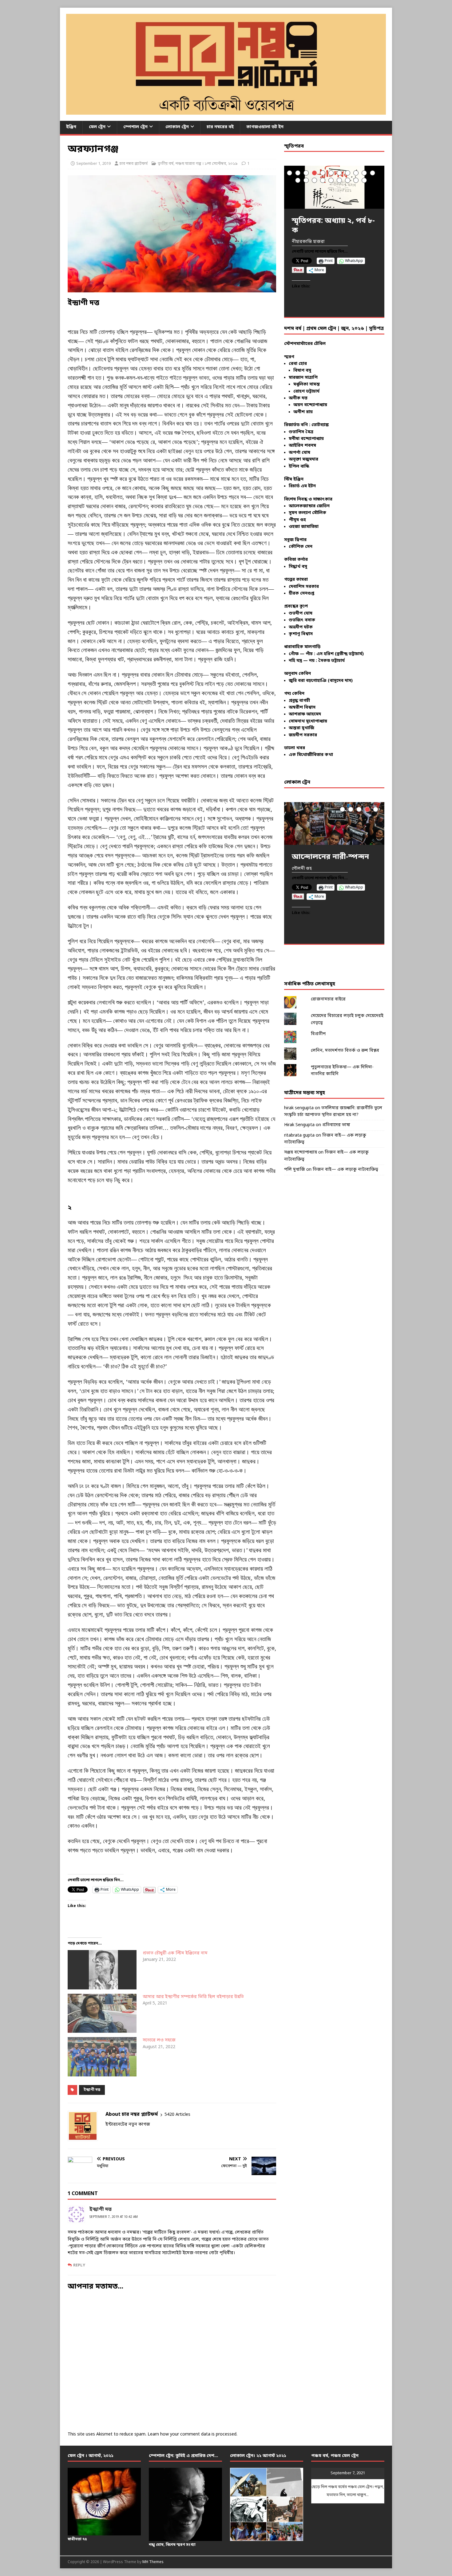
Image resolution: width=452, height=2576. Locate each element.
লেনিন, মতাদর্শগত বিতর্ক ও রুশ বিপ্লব (345, 1051)
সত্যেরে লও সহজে (159, 2040)
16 (331, 180)
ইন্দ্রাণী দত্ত (92, 2090)
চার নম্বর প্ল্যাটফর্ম (134, 164)
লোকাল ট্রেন (177, 127)
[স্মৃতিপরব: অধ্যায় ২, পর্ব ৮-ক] (334, 187)
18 (348, 180)
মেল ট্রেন (97, 127)
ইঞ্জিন (71, 127)
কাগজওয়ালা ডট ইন (265, 127)
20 (364, 180)
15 (323, 180)
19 (356, 180)
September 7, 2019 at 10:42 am (114, 2217)
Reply (79, 2265)
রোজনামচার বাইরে (328, 999)
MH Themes (153, 2562)
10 (364, 173)
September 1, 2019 (93, 164)
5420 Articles (177, 2115)
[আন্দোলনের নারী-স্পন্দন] (334, 823)
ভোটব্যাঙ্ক (320, 425)
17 (339, 180)
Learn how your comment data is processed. (192, 2434)
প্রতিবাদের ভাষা (336, 1125)
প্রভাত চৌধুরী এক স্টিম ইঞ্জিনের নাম (175, 1953)
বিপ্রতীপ (318, 1034)
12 (298, 180)
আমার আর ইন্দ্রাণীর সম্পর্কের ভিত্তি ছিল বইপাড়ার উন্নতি (193, 1997)
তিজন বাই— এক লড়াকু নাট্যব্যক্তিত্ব (345, 1170)
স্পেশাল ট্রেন (135, 127)
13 (306, 180)
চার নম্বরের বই (220, 127)
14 (314, 180)
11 (373, 173)
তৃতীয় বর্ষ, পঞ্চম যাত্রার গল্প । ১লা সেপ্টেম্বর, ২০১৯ (198, 164)
